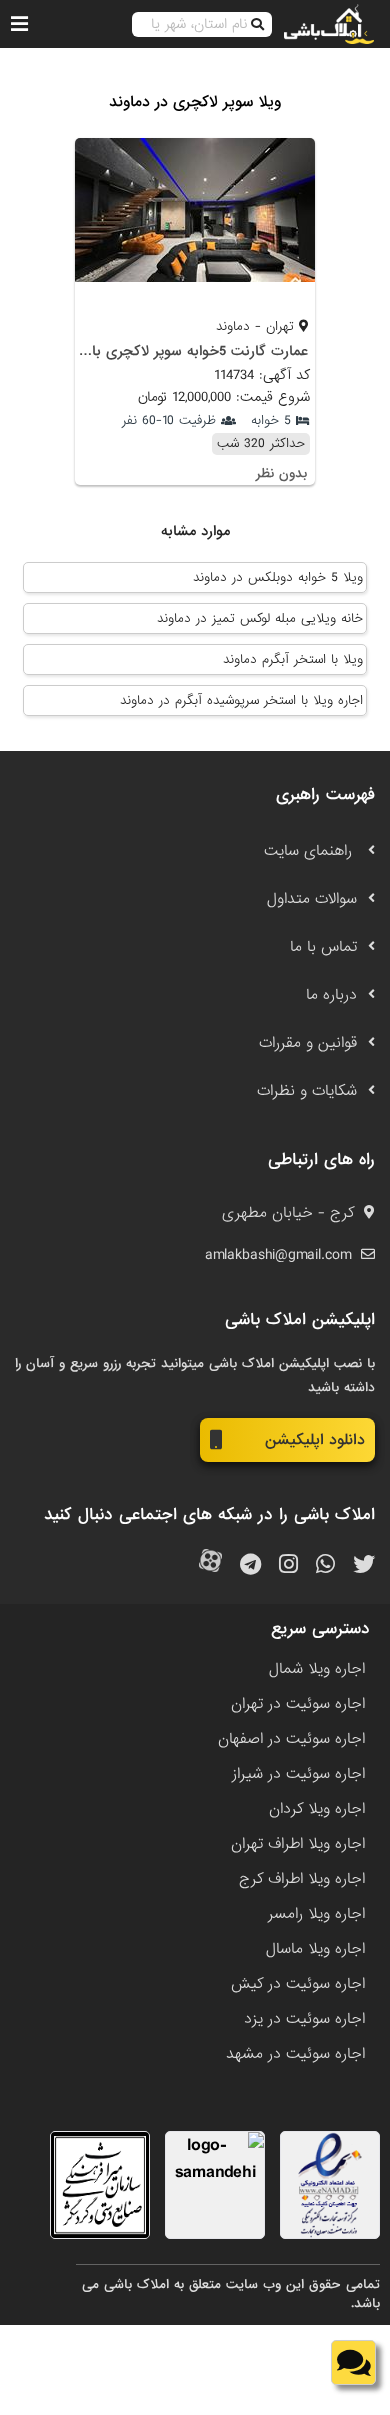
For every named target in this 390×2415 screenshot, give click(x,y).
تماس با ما (323, 947)
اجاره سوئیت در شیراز (298, 1774)
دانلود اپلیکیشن (315, 1440)
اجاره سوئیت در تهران (298, 1704)
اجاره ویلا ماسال (315, 1949)
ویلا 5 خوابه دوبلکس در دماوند (278, 577)
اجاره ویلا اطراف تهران (298, 1844)
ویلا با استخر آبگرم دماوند (293, 659)
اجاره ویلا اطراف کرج (302, 1879)
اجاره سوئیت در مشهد (295, 2054)
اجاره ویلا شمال (317, 1669)
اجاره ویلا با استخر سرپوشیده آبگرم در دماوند (241, 700)
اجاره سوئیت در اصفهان (291, 1739)
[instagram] (288, 1565)
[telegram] (250, 1565)
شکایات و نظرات (307, 1091)
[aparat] (210, 1565)
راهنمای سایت (310, 851)
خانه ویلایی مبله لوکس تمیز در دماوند (260, 618)
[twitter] (364, 1565)
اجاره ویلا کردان (317, 1809)
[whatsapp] (325, 1565)
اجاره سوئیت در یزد (304, 2019)
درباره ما (331, 995)
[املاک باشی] (329, 24)
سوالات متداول (312, 899)
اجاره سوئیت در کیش (298, 1984)
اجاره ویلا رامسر (316, 1914)
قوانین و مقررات (308, 1043)
